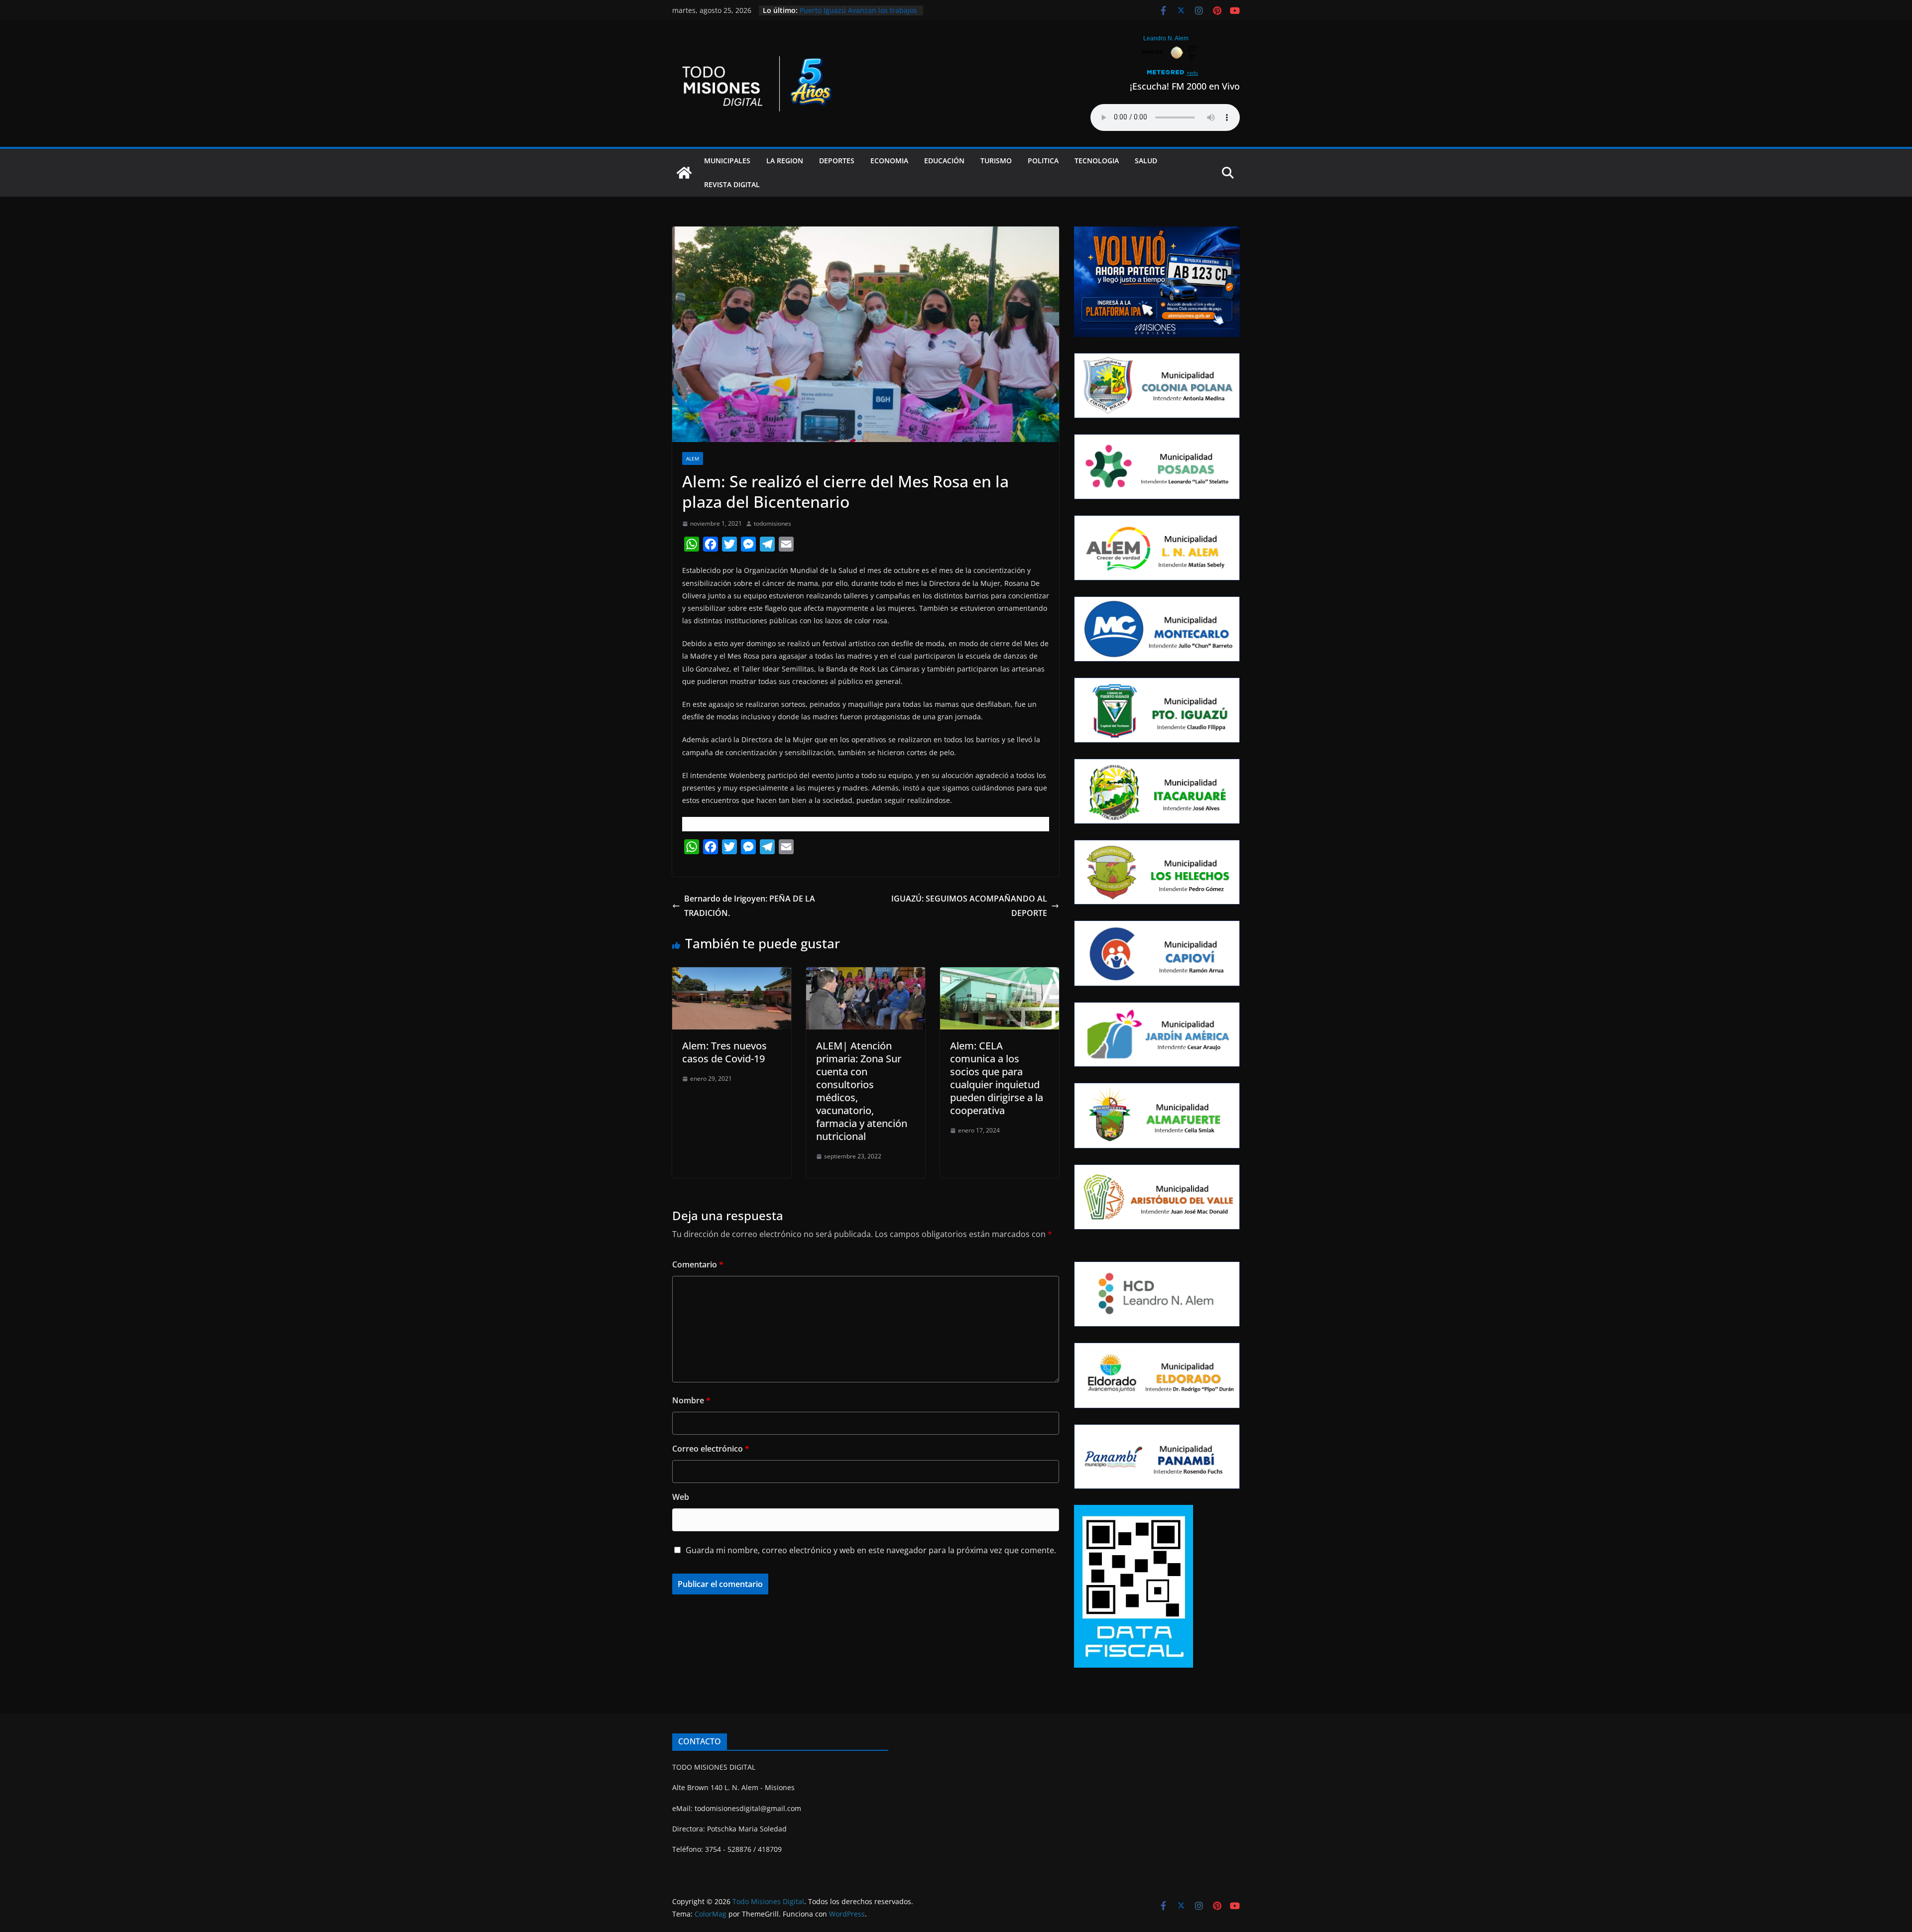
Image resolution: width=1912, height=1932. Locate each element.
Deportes (837, 161)
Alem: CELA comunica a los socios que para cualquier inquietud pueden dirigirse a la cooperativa (997, 1078)
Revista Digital (732, 184)
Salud (1146, 161)
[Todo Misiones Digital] (684, 173)
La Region (785, 161)
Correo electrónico (711, 1449)
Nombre (691, 1400)
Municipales (727, 161)
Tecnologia (1097, 161)
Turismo (996, 161)
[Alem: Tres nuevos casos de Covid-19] (732, 974)
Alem (693, 458)
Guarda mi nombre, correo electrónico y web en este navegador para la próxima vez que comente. (871, 1550)
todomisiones (773, 523)
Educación (944, 161)
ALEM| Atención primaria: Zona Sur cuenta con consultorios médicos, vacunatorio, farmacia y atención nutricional (862, 1091)
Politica (1043, 161)
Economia (889, 161)
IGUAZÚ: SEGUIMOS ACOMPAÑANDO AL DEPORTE (969, 906)
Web (681, 1497)
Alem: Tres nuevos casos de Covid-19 (724, 1052)
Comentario (698, 1264)
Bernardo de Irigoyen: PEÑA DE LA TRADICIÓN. (750, 906)
